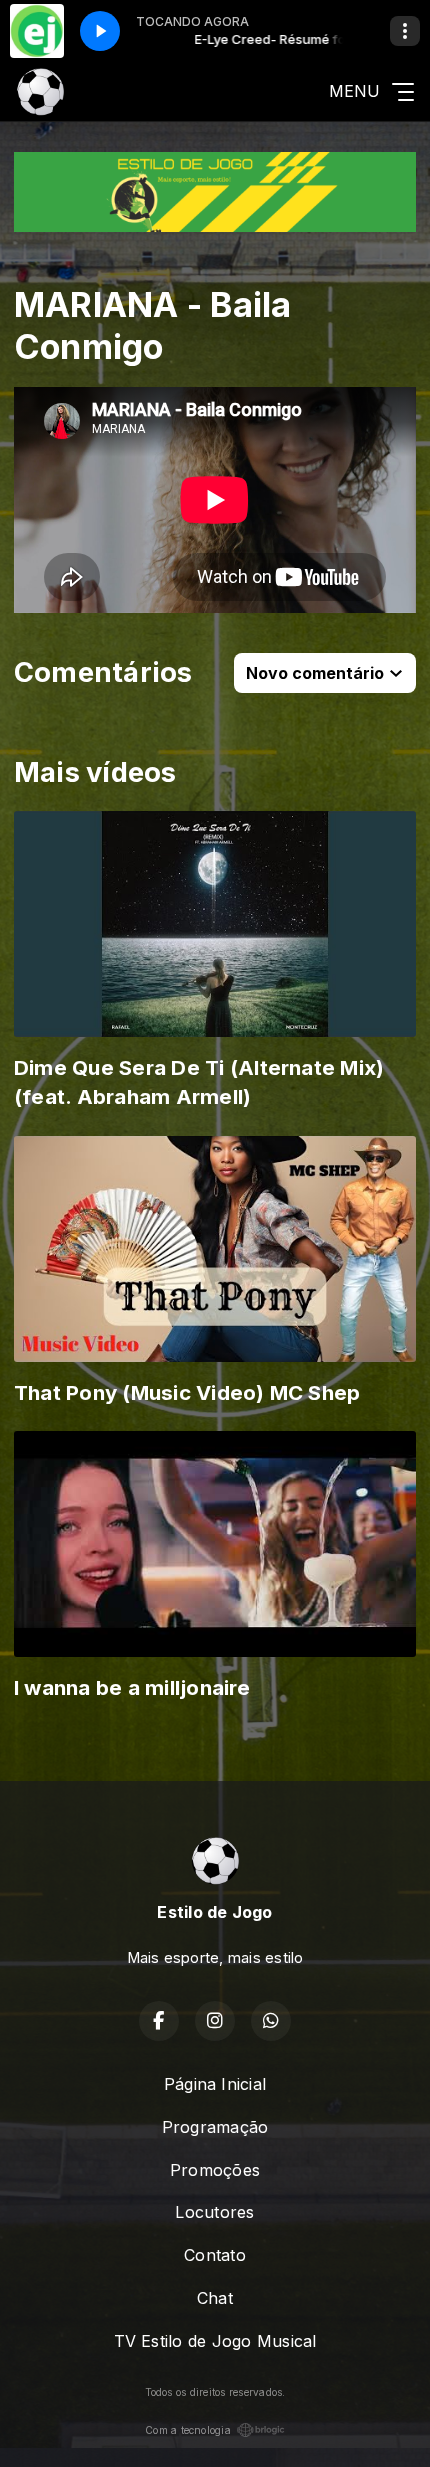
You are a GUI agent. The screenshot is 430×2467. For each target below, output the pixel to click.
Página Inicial (215, 2084)
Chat (215, 2298)
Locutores (214, 2212)
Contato (215, 2255)
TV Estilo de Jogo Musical (215, 2341)
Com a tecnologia (188, 2430)
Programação (215, 2127)
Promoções (215, 2170)
